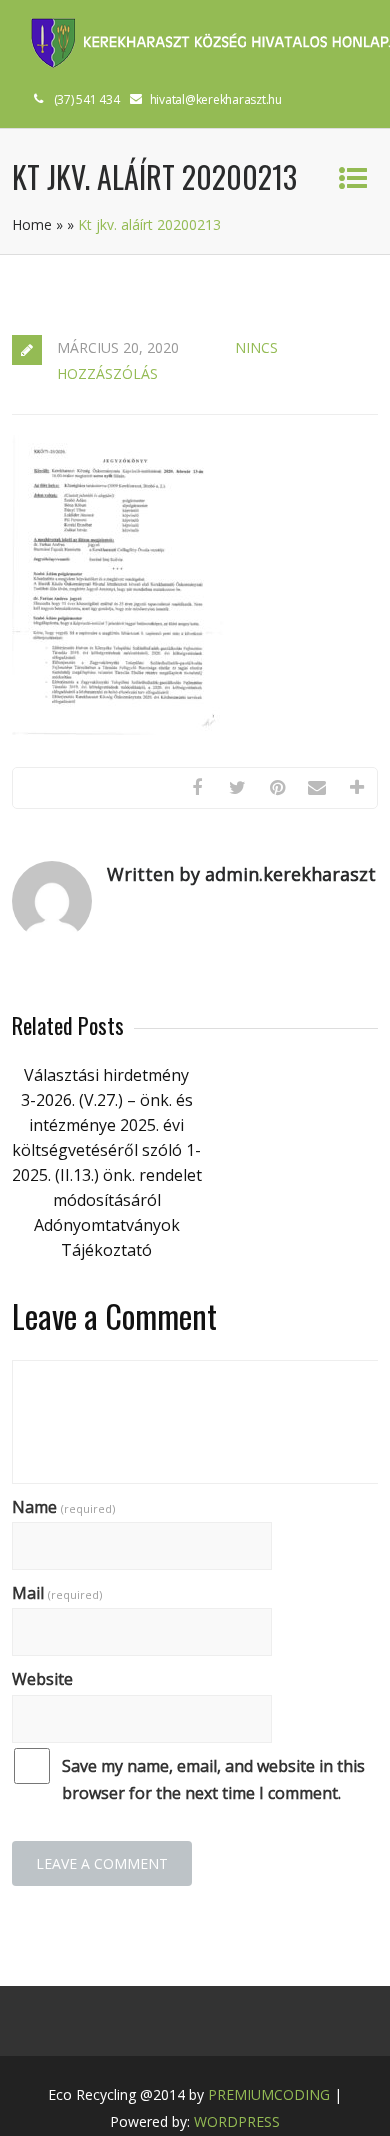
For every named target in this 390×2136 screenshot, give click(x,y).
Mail (57, 1593)
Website (42, 1679)
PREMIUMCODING (269, 2094)
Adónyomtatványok (107, 1225)
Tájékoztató (106, 1250)
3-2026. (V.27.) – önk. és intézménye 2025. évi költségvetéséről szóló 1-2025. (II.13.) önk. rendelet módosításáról (107, 1150)
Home (32, 224)
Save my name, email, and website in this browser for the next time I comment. (213, 1779)
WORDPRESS (237, 2121)
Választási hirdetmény (106, 1075)
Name (63, 1507)
